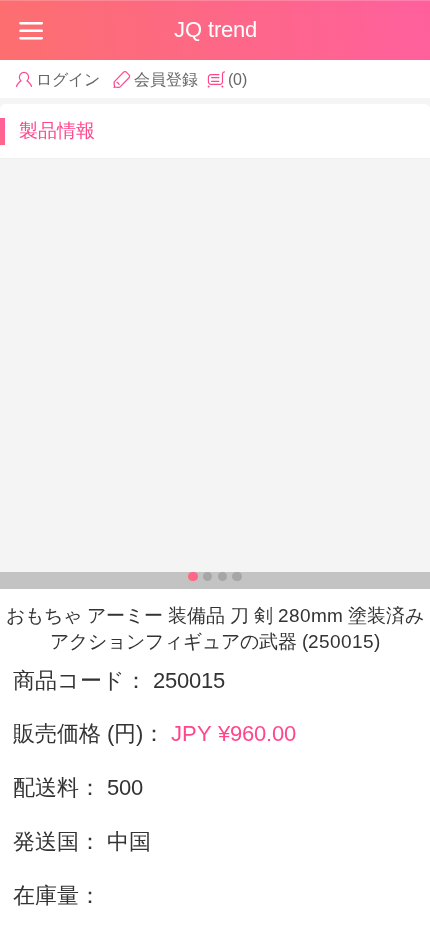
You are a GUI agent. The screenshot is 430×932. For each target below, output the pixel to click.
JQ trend (215, 30)
